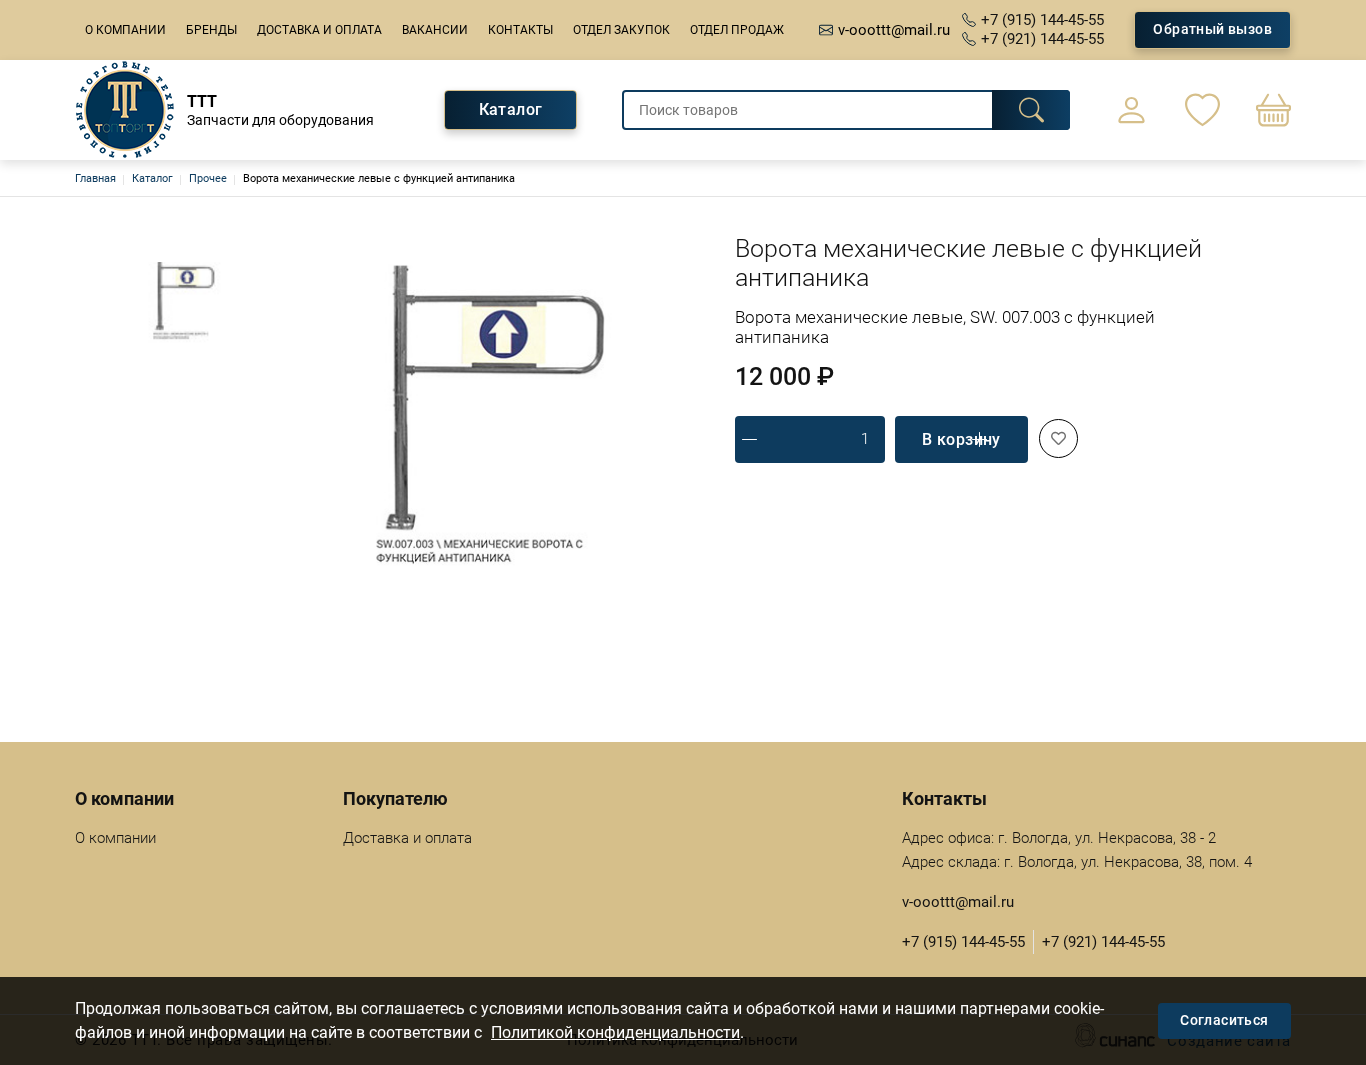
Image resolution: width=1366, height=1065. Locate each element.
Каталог (511, 109)
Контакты (520, 30)
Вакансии (435, 30)
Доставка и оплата (319, 30)
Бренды (211, 30)
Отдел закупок (621, 30)
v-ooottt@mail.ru (894, 30)
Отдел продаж (737, 30)
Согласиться (1224, 1020)
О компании (125, 30)
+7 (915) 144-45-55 (1042, 20)
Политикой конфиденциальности (615, 1032)
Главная (95, 178)
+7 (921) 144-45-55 (1042, 39)
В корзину (961, 439)
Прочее (208, 178)
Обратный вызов (1212, 29)
